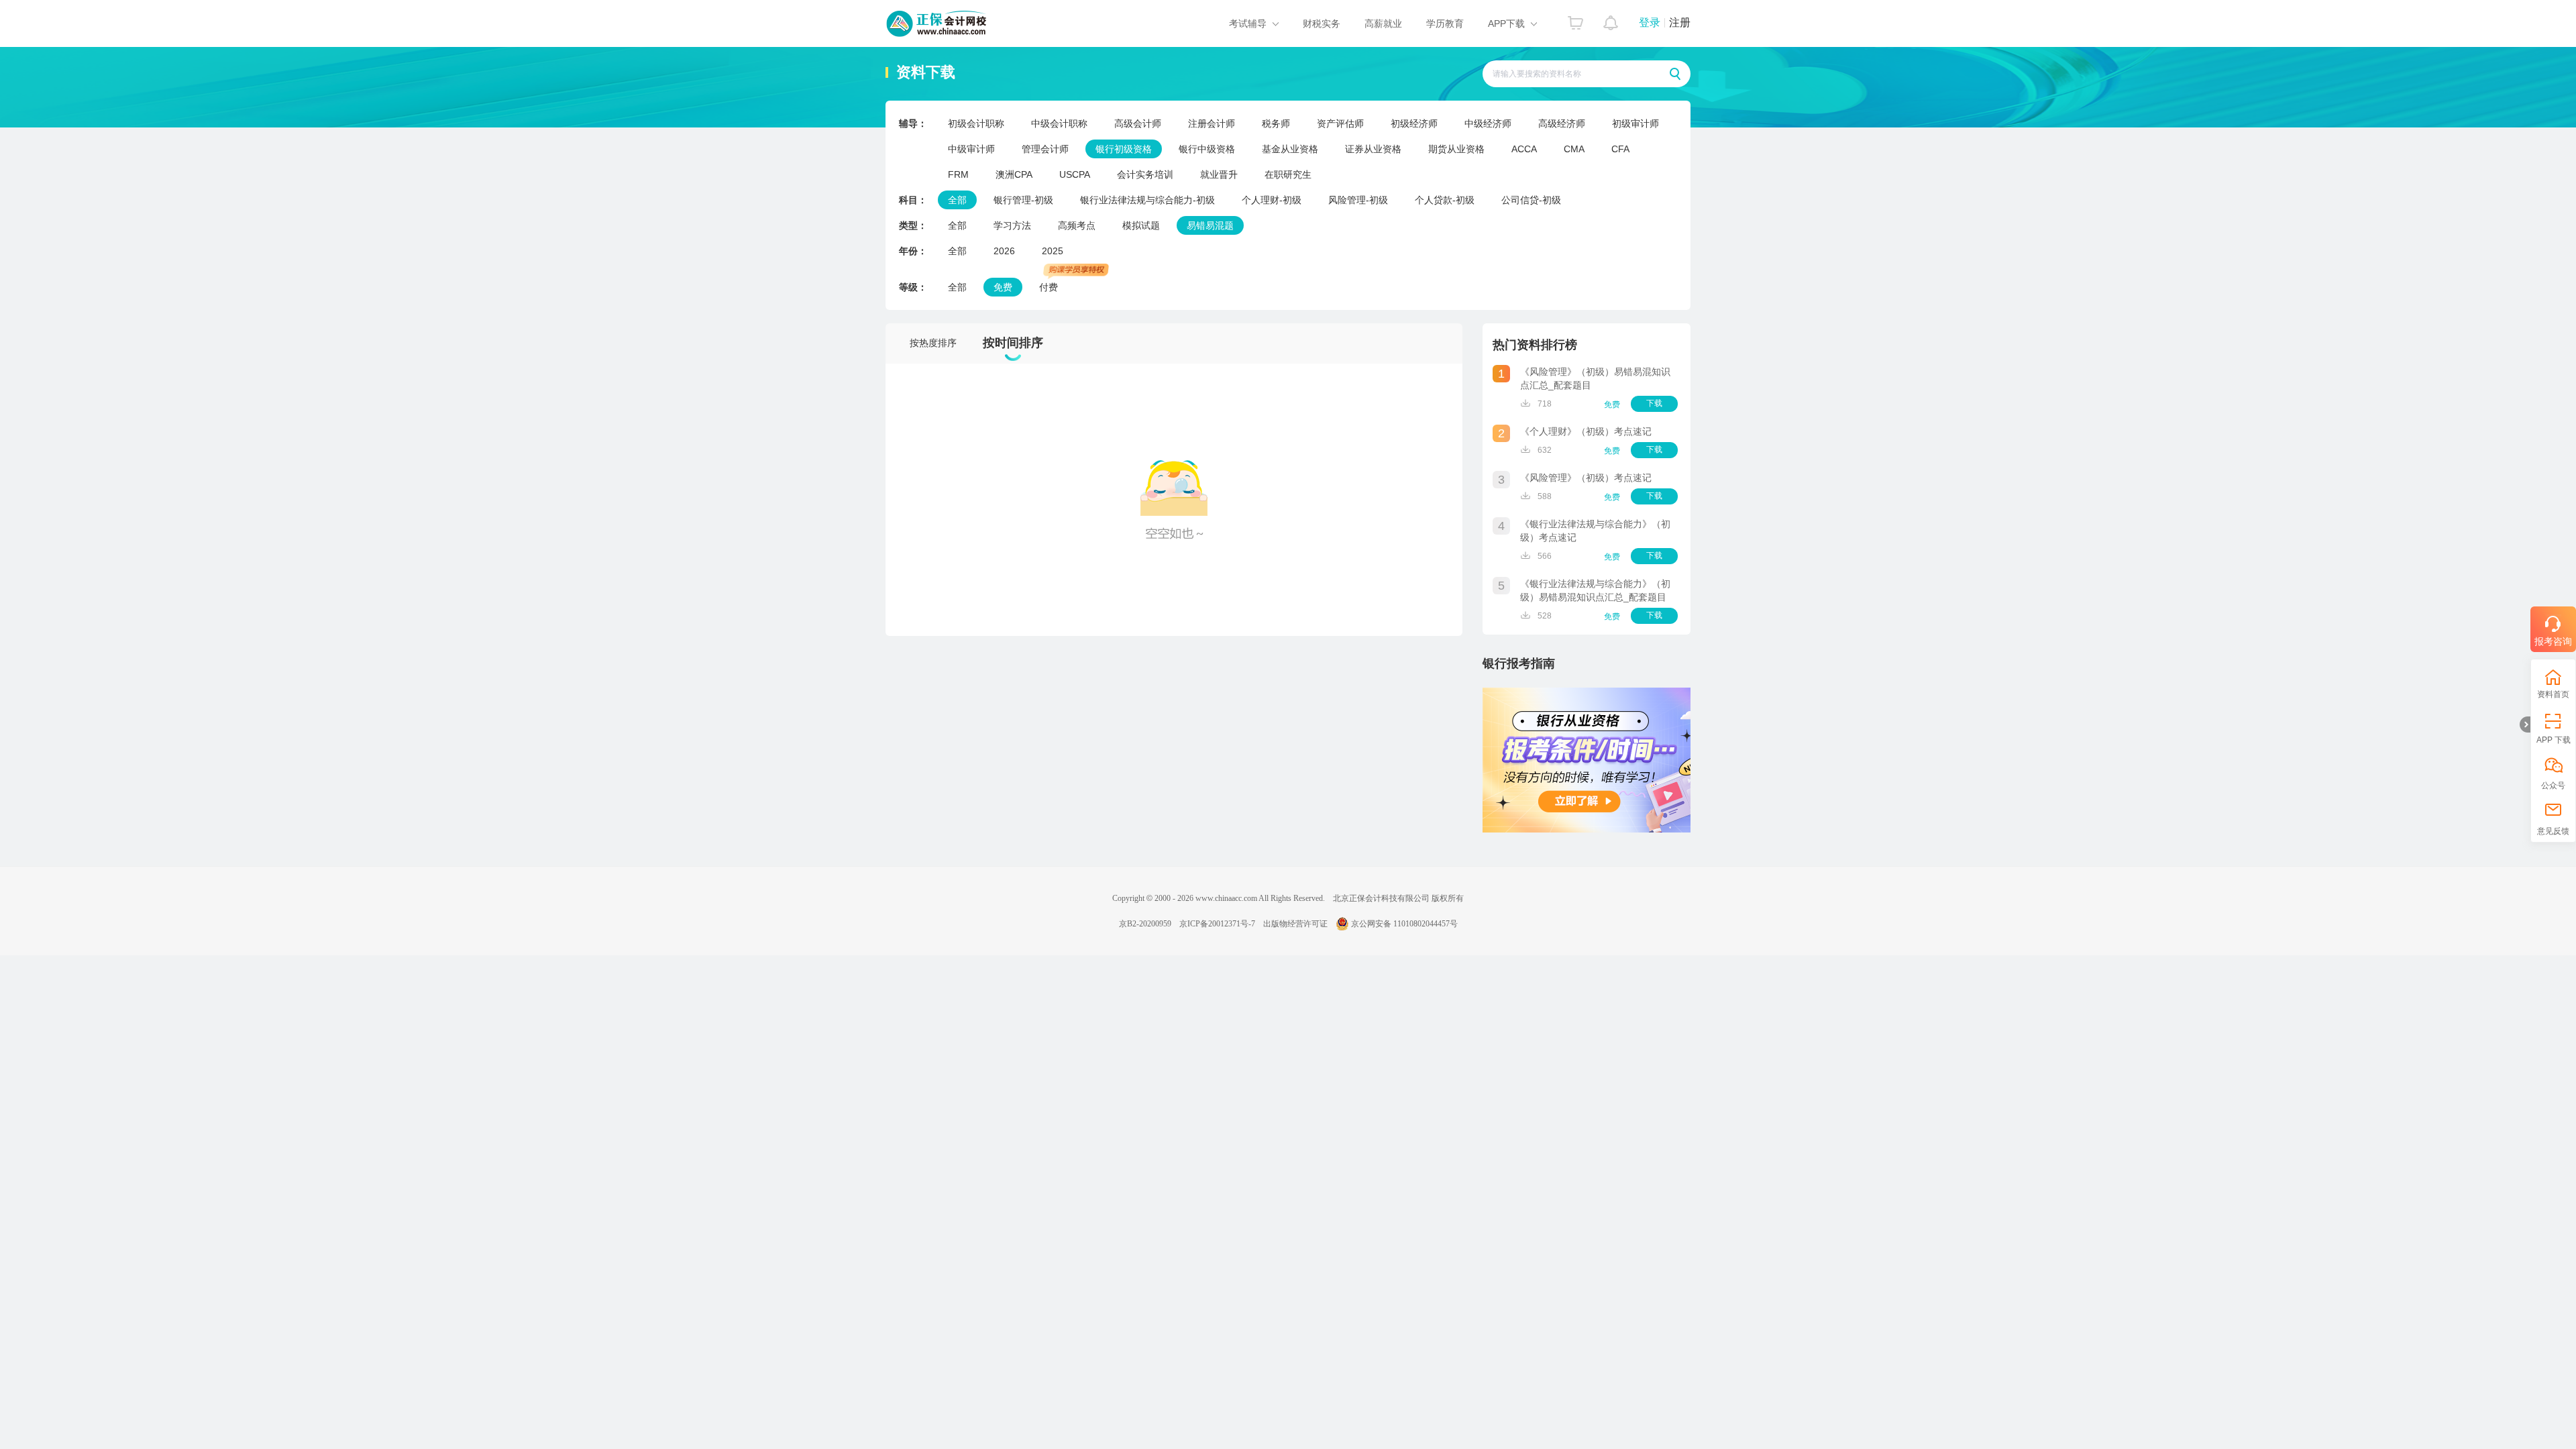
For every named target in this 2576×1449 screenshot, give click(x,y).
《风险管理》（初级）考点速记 (1586, 478)
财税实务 (1322, 23)
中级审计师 (971, 149)
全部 (957, 200)
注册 (1680, 22)
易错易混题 (1210, 225)
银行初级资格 (1124, 149)
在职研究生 (1288, 174)
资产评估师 (1340, 123)
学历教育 (1445, 23)
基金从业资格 (1290, 149)
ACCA (1524, 149)
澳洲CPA (1014, 174)
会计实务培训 (1145, 174)
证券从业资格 (1373, 149)
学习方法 (1012, 225)
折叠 (2525, 724)
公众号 (2553, 786)
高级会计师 (1138, 123)
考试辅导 (1248, 23)
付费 (1049, 287)
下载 (1654, 403)
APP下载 (1506, 23)
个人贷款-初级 (1445, 200)
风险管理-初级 (1358, 200)
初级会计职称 (976, 123)
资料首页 (2553, 694)
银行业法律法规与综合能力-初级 (1147, 200)
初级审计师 (1635, 123)
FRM (958, 174)
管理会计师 (1045, 149)
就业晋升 (1219, 174)
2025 (1053, 251)
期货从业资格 (1456, 149)
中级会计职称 (1059, 123)
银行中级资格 (1207, 149)
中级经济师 (1488, 123)
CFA (1620, 149)
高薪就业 (1383, 23)
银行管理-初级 (1023, 200)
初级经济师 (1414, 123)
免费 (1003, 287)
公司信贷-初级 (1531, 200)
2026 (1004, 251)
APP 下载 (2554, 740)
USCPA (1075, 174)
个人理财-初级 (1272, 200)
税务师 (1276, 123)
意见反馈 (2553, 831)
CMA (1574, 149)
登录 (1650, 22)
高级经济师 (1562, 123)
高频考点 (1077, 225)
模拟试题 (1141, 225)
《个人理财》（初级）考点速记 (1586, 431)
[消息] (1611, 19)
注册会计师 (1212, 123)
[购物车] (1575, 19)
